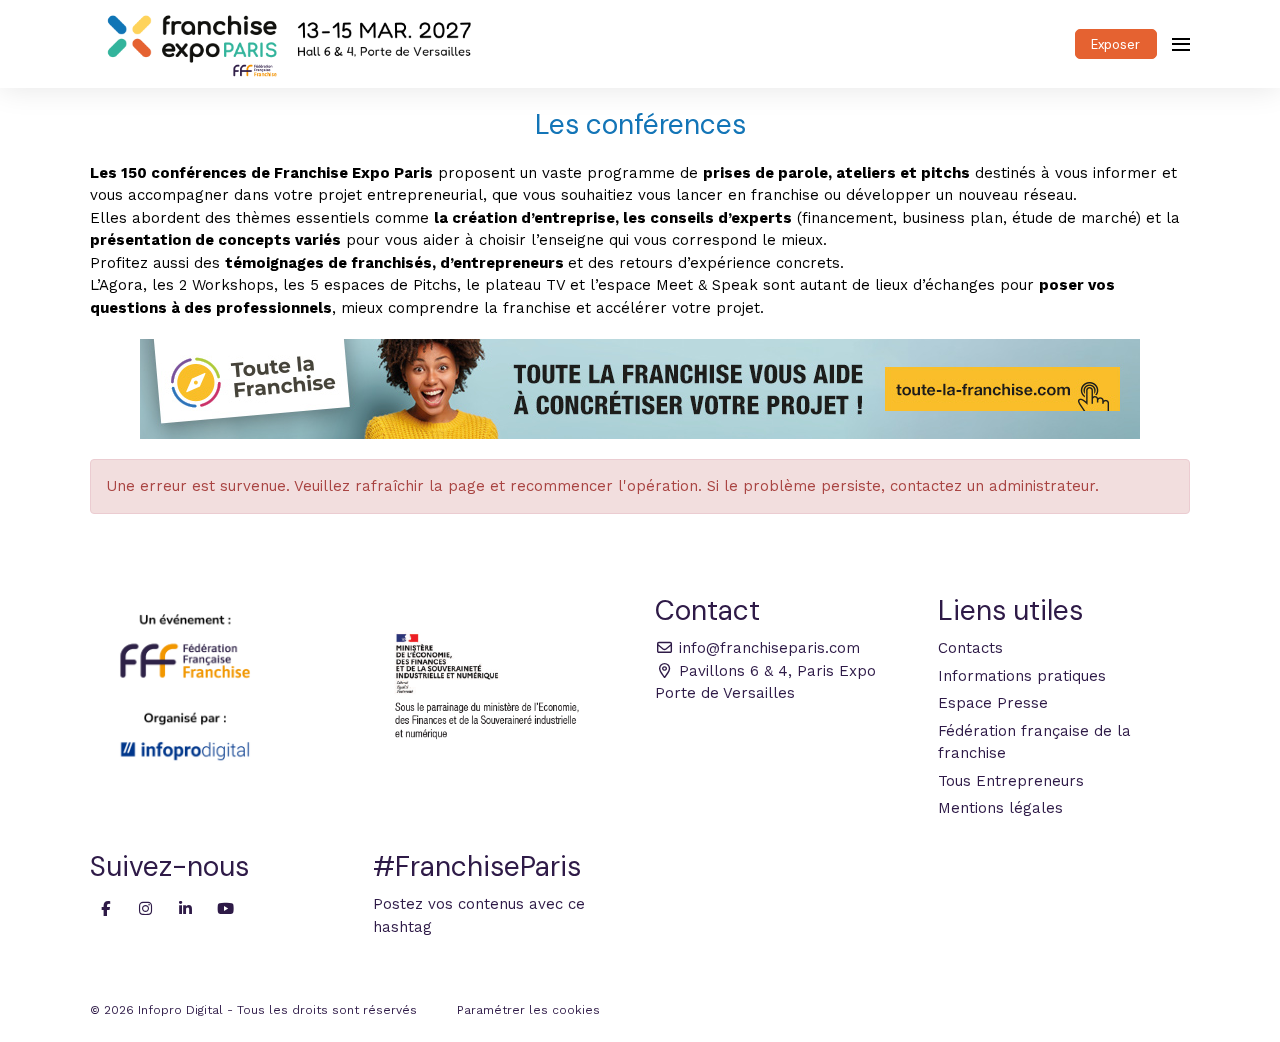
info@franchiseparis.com (767, 648)
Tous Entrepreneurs (1011, 781)
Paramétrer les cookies (528, 1010)
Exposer (1115, 44)
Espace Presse (993, 703)
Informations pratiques (1022, 676)
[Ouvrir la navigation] (1181, 44)
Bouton (640, 389)
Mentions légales (1000, 808)
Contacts (970, 648)
